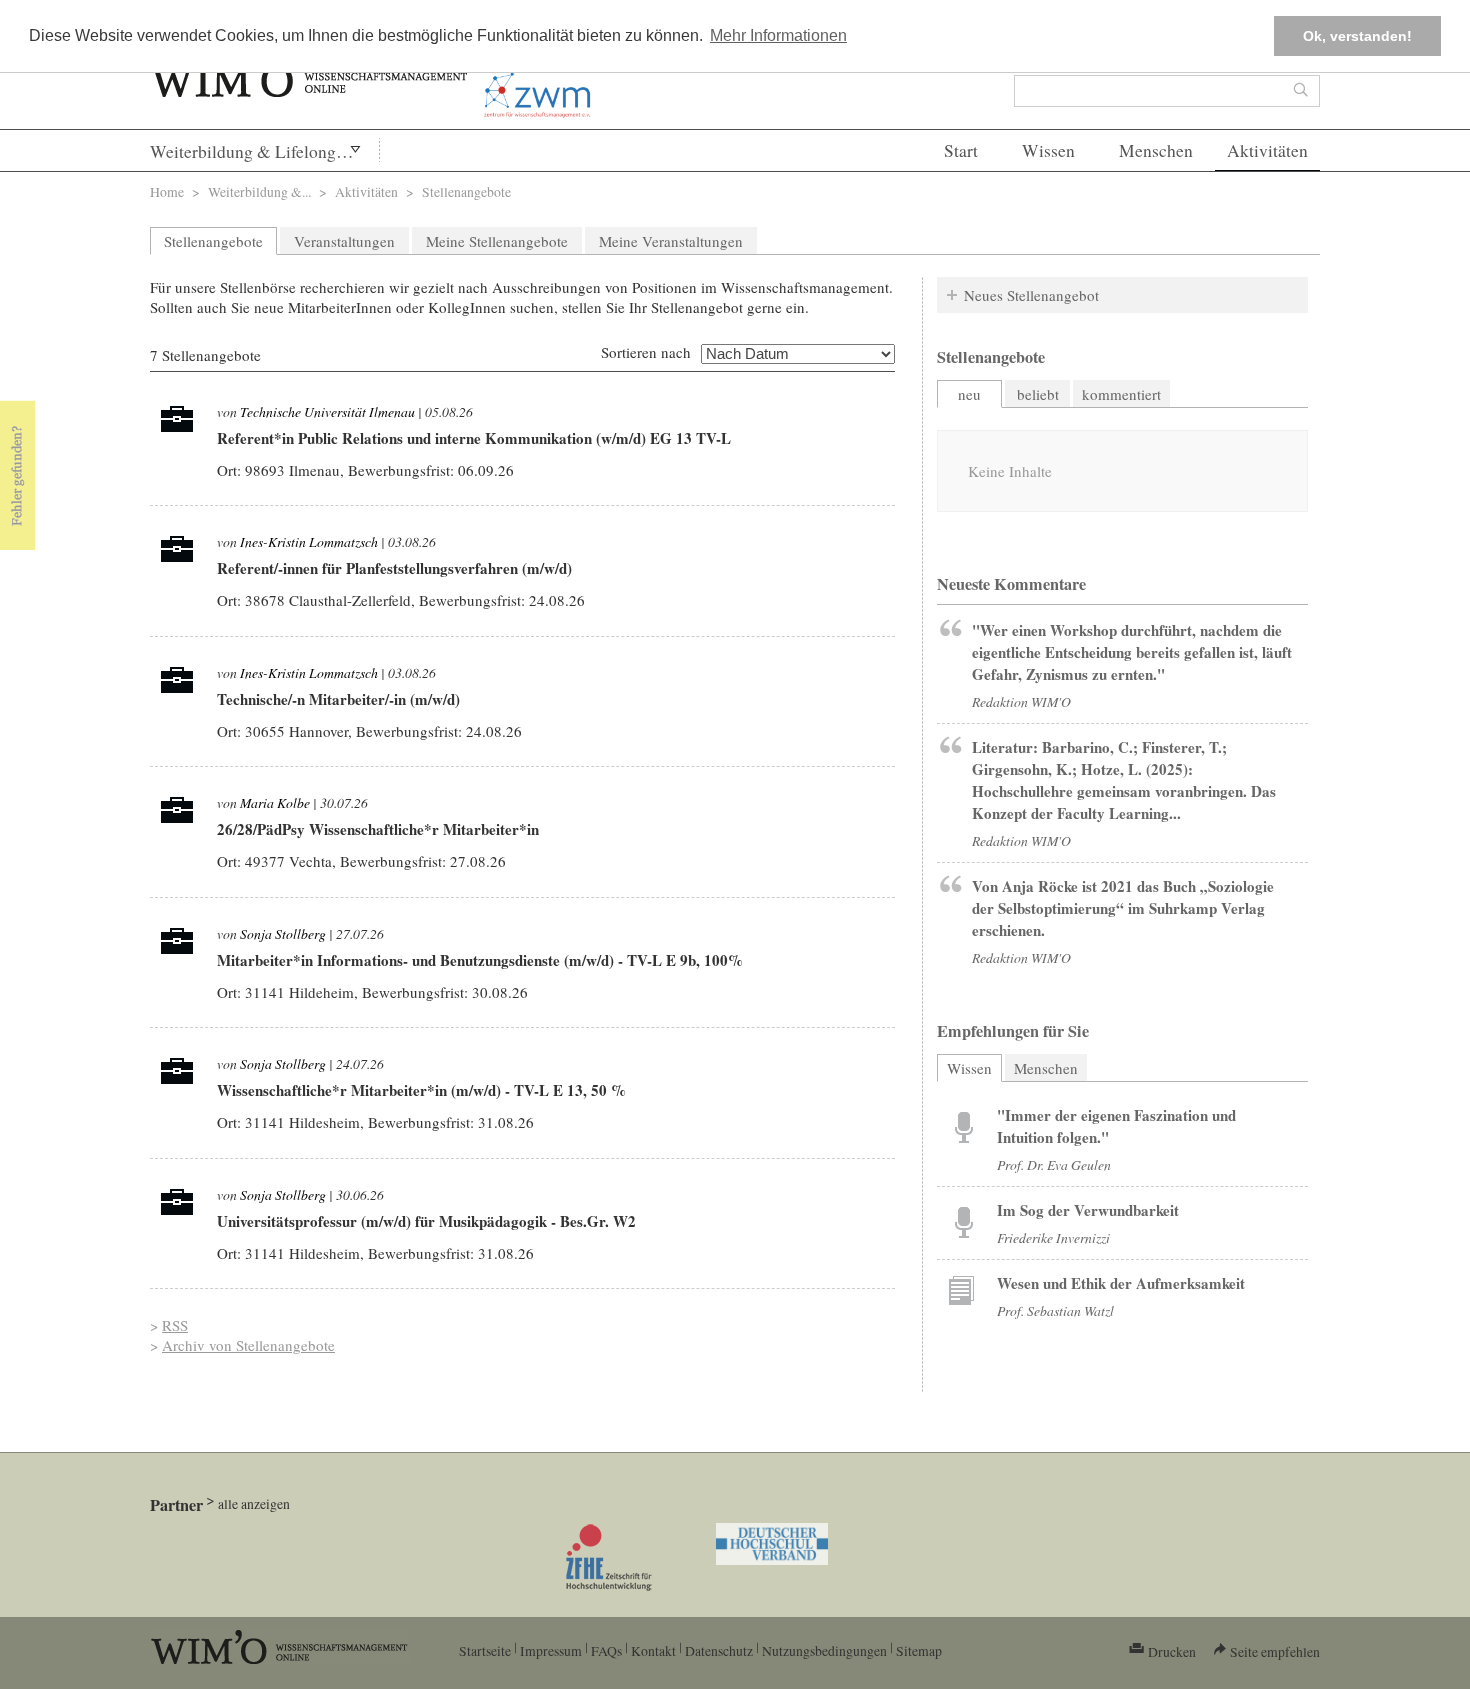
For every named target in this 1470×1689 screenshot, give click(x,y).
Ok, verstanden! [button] (1357, 36)
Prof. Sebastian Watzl (1055, 1310)
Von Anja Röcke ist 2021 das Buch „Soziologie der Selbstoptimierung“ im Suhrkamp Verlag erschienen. (1123, 908)
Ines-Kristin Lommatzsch (309, 541)
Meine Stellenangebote (497, 241)
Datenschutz (719, 1650)
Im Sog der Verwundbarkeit (1088, 1210)
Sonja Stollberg (283, 933)
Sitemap (919, 1650)
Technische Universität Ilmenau (327, 411)
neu (969, 394)
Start (961, 150)
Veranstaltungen (344, 241)
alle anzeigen (254, 1503)
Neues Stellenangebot (1031, 295)
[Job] (177, 424)
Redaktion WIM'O (1021, 701)
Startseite (485, 1650)
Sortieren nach (646, 352)
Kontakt (653, 1650)
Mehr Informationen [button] (778, 35)
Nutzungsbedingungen (824, 1650)
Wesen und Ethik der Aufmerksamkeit (1121, 1283)
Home (167, 191)
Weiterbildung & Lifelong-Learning (264, 151)
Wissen (1048, 150)
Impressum (551, 1650)
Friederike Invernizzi (1053, 1237)
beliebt (1038, 394)
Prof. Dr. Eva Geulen (1054, 1164)
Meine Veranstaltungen (671, 241)
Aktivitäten (1267, 150)
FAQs (606, 1650)
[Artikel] (964, 1126)
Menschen (1156, 150)
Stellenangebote (213, 241)
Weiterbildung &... (259, 191)
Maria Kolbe (275, 802)
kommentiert (1121, 394)
